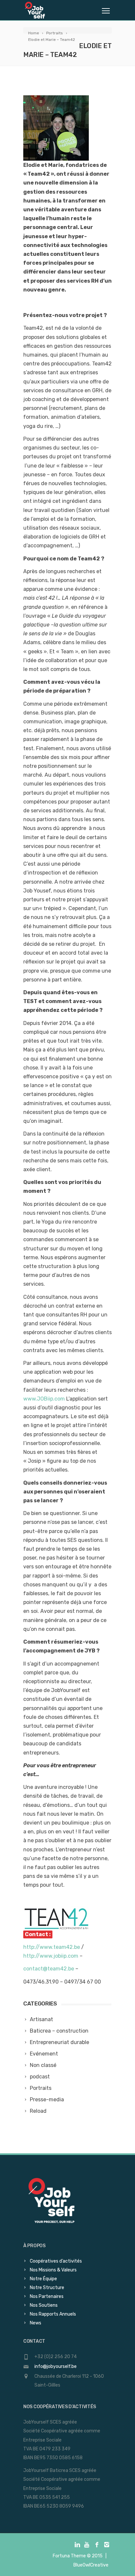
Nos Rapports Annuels (53, 2314)
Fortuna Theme (69, 2556)
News (36, 2323)
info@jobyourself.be (56, 2366)
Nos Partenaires (47, 2296)
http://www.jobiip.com (51, 1956)
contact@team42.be (49, 1969)
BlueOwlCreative (91, 2565)
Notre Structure (47, 2288)
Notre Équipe (43, 2279)
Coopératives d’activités (56, 2261)
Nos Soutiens (44, 2305)
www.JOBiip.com (44, 1399)
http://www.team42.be (52, 1947)
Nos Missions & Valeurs (53, 2270)
